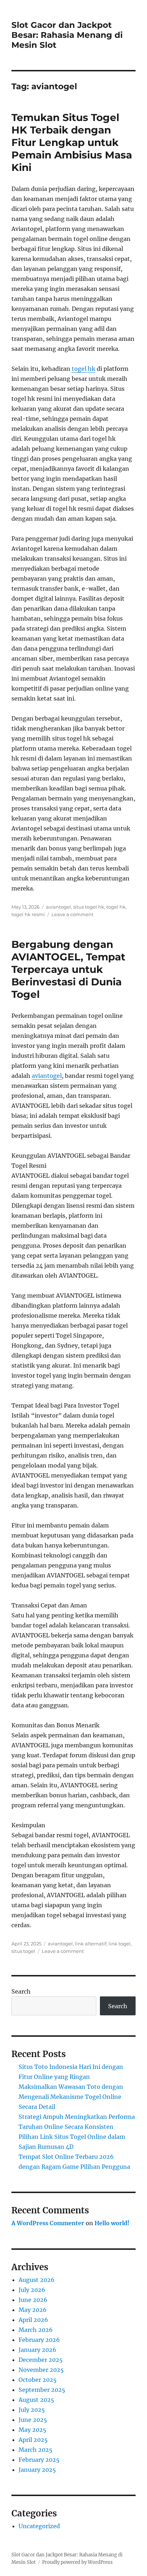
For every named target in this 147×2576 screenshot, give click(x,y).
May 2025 (32, 2430)
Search (21, 1991)
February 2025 (39, 2460)
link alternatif (91, 1944)
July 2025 (32, 2410)
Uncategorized (39, 2526)
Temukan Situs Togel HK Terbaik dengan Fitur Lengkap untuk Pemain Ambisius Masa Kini (72, 142)
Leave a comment (72, 914)
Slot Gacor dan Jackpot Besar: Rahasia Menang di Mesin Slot (67, 35)
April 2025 (33, 2440)
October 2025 (38, 2380)
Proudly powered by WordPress (77, 2562)
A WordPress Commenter (48, 2223)
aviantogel (59, 907)
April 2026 (33, 2320)
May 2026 (33, 2310)
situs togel (23, 1951)
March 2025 (36, 2450)
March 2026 (36, 2330)
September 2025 (42, 2390)
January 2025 (37, 2470)
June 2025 (33, 2420)
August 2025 (36, 2400)
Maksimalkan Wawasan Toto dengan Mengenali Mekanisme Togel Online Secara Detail (71, 2097)
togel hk (83, 369)
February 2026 (39, 2340)
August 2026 (37, 2280)
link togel (120, 1944)
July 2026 (32, 2290)
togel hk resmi (28, 914)
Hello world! (112, 2223)
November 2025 (41, 2370)
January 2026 (37, 2350)
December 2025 (41, 2360)
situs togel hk (89, 907)
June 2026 (33, 2300)
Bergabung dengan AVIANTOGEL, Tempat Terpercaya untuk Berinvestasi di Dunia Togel (68, 969)
